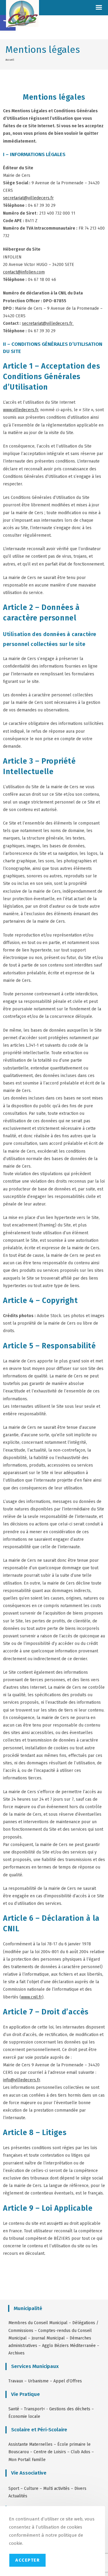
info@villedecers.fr (21, 2080)
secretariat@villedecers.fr (28, 198)
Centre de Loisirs (50, 2452)
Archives (16, 2353)
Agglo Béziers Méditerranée (69, 2346)
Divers (80, 2489)
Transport (33, 2409)
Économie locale (24, 2416)
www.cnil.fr (31, 1997)
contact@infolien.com (24, 272)
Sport (14, 2489)
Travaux (16, 2381)
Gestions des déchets (70, 2409)
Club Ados (81, 2452)
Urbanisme (38, 2381)
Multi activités (56, 2489)
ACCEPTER (27, 2560)
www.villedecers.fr (21, 410)
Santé (14, 2409)
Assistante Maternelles (30, 2444)
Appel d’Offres (68, 2381)
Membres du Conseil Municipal (38, 2323)
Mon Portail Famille (27, 2460)
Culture (31, 2489)
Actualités (18, 2496)
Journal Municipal (48, 2338)
